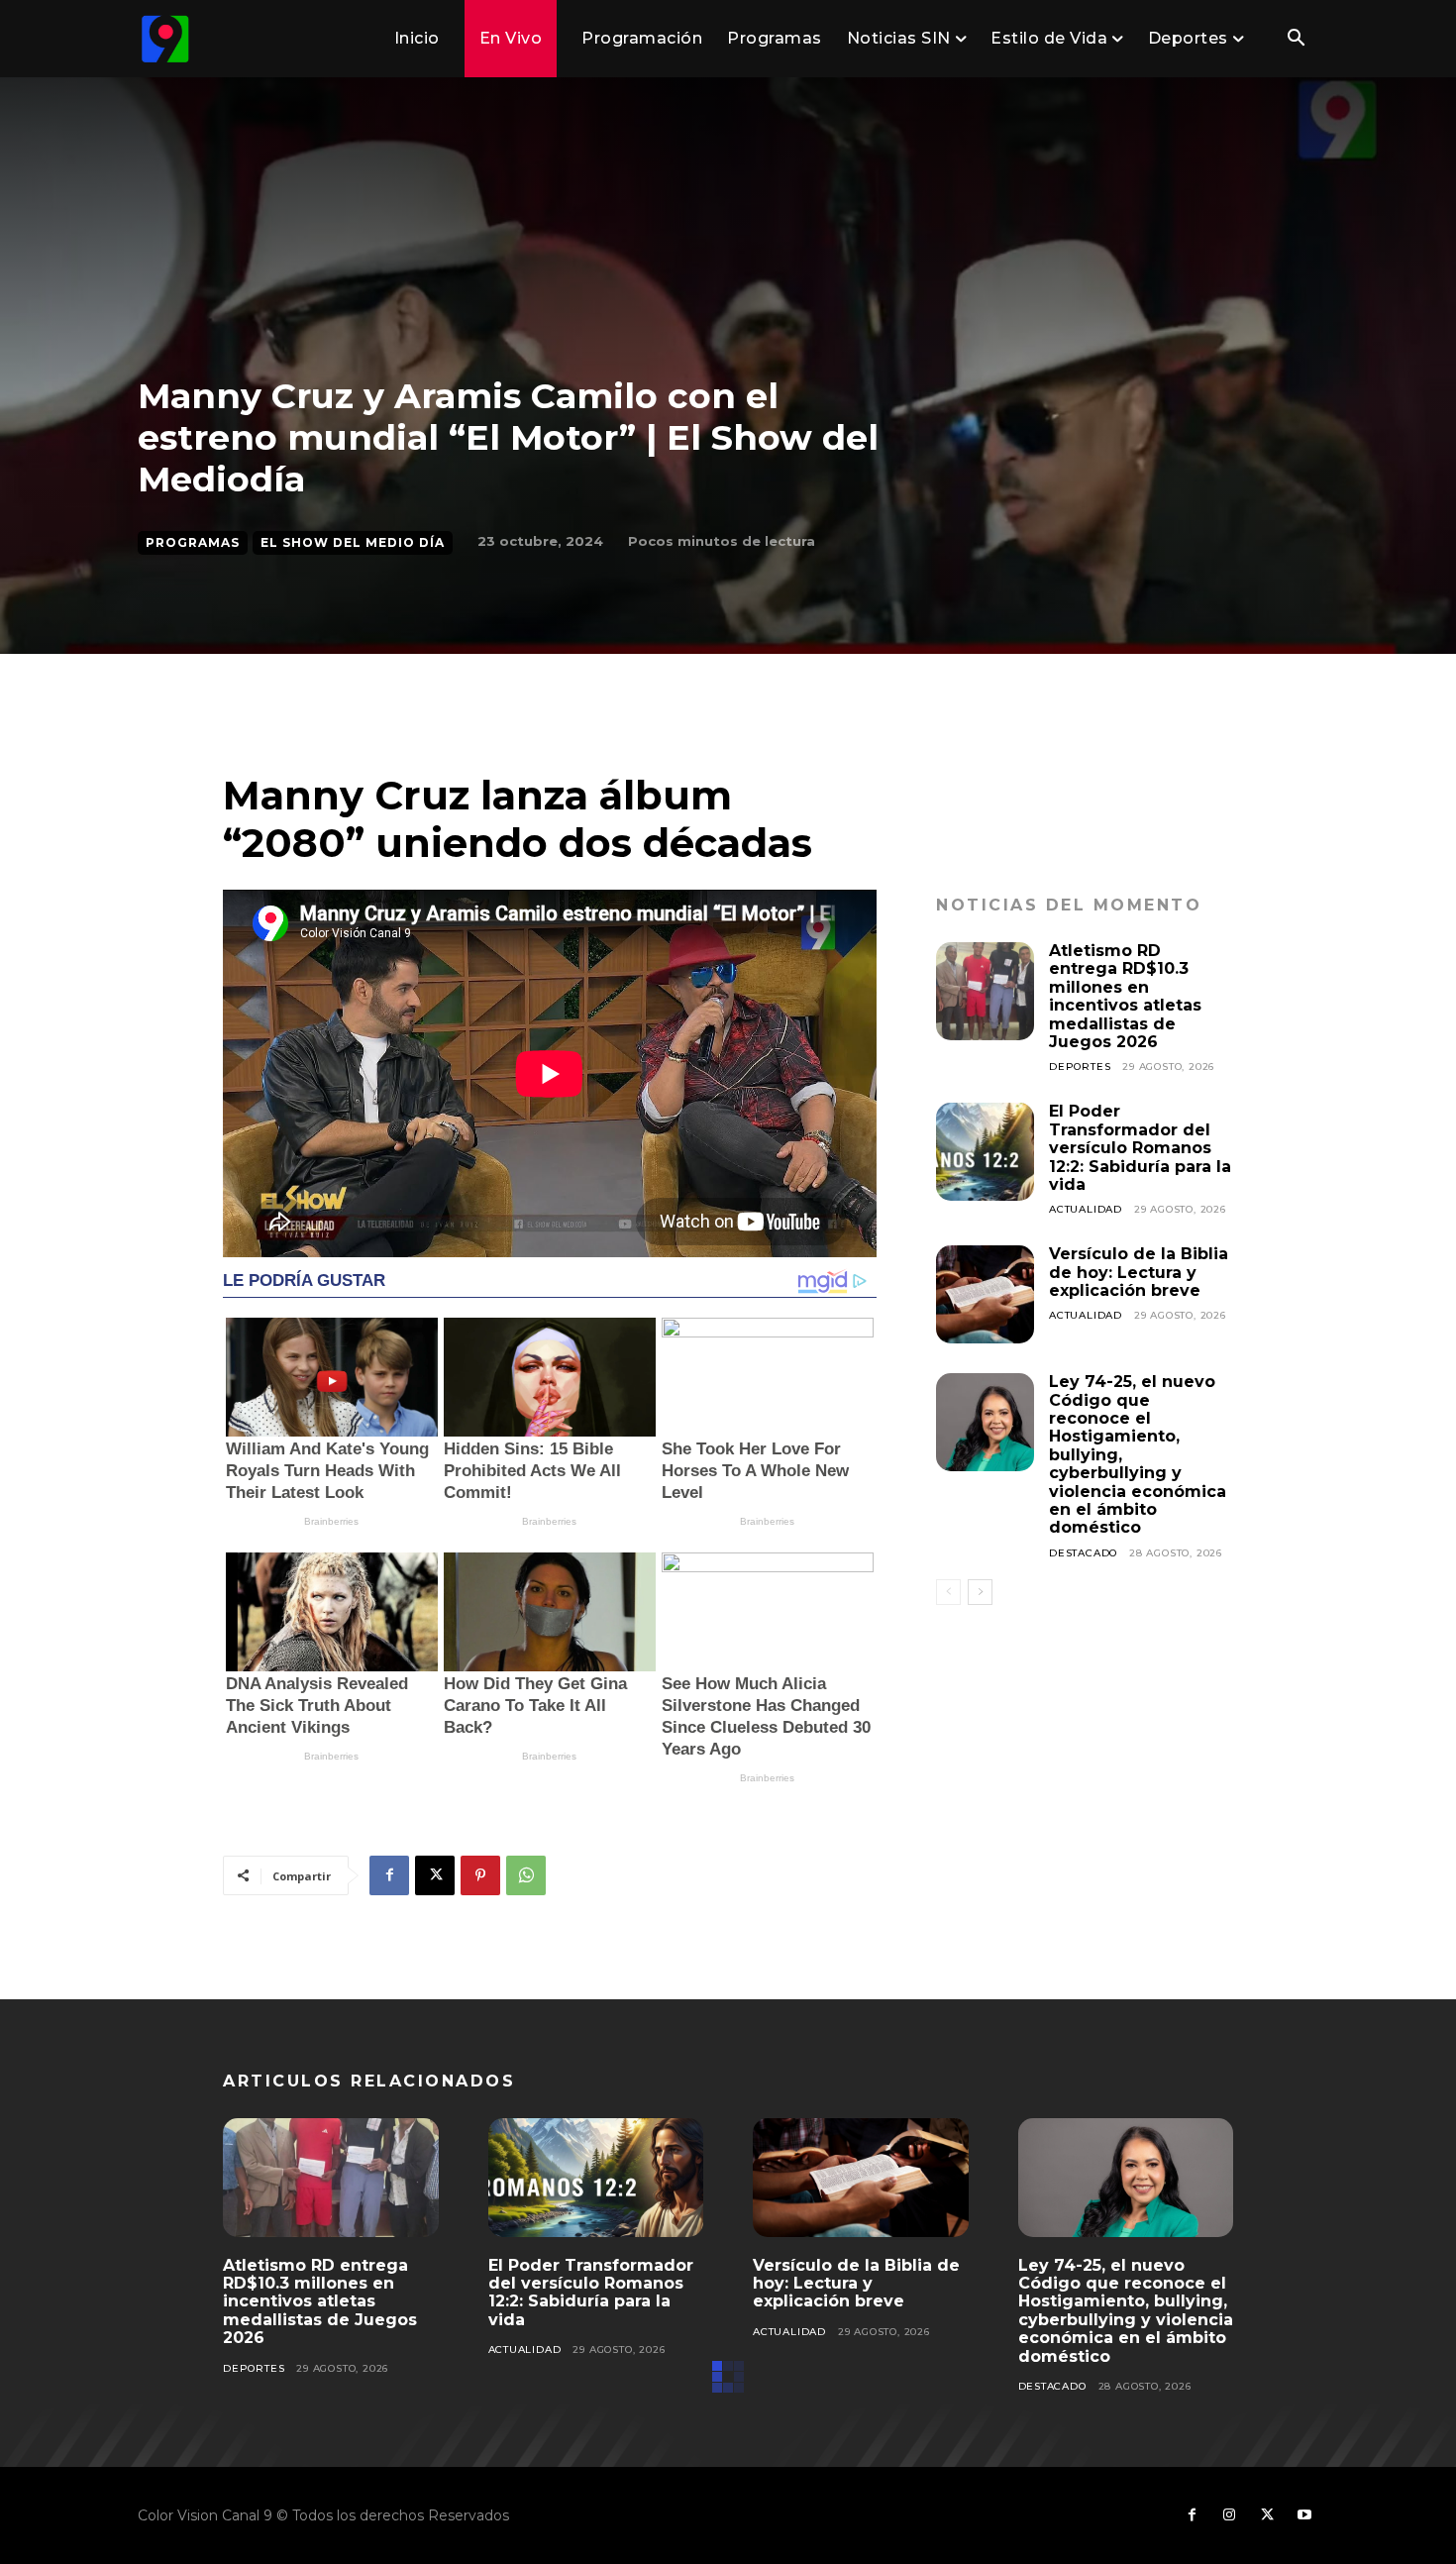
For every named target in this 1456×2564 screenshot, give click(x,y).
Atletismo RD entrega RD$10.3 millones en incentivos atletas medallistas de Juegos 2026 (1125, 996)
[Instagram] (1229, 2515)
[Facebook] (389, 1875)
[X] (435, 1875)
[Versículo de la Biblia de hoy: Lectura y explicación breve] (985, 1294)
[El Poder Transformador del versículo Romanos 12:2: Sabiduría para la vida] (985, 1152)
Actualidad (1086, 1209)
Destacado (1083, 1553)
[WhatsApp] (526, 1875)
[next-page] (980, 1592)
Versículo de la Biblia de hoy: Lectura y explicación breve (1139, 1272)
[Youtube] (1304, 2515)
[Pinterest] (480, 1875)
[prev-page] (948, 1592)
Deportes (1080, 1067)
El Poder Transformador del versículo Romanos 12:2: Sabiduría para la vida (1140, 1148)
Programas (193, 542)
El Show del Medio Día (353, 542)
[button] (1296, 40)
